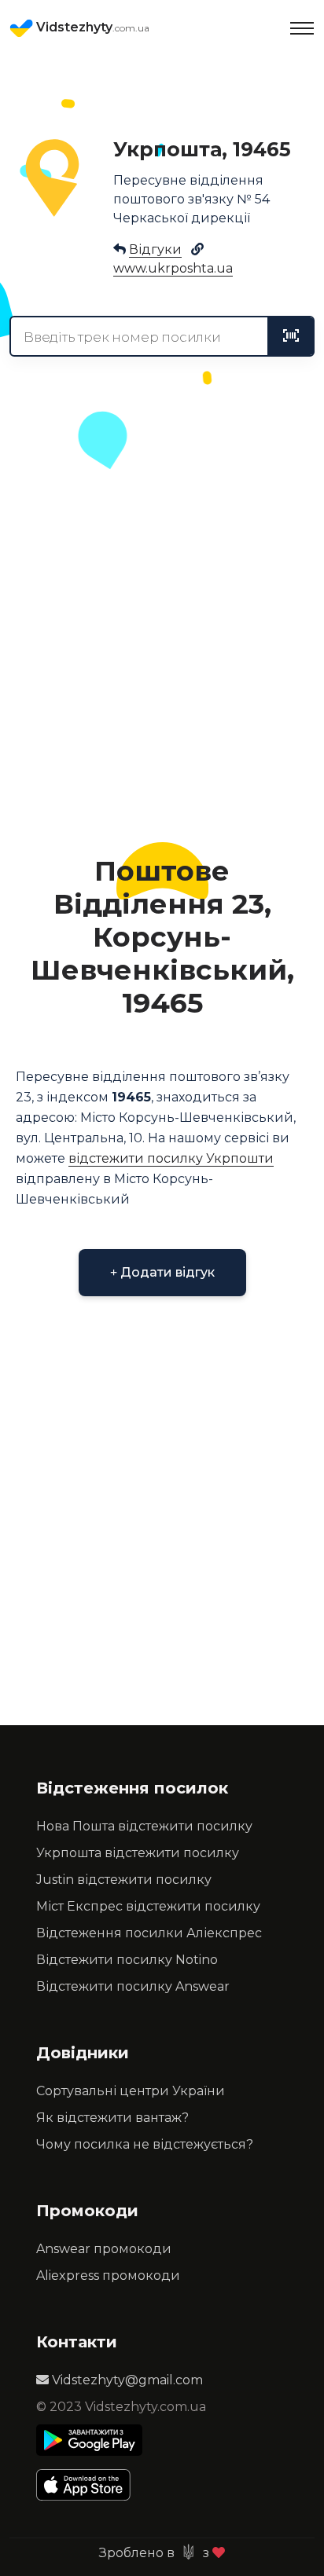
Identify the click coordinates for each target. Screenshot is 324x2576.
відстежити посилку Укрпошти (171, 1158)
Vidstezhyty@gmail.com (126, 2380)
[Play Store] (89, 2440)
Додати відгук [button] (166, 1272)
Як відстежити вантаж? (112, 2118)
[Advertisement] (162, 655)
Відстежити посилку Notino (127, 1960)
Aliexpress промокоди (108, 2276)
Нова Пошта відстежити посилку (144, 1826)
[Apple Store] (89, 2485)
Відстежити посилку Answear (133, 1986)
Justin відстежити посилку (124, 1880)
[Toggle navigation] (302, 28)
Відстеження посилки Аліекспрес (149, 1933)
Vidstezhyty (91, 27)
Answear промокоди (104, 2249)
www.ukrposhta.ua (173, 268)
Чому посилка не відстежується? (145, 2144)
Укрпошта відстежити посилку (138, 1853)
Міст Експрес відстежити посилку (148, 1906)
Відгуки (155, 249)
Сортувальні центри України (131, 2091)
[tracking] (291, 336)
